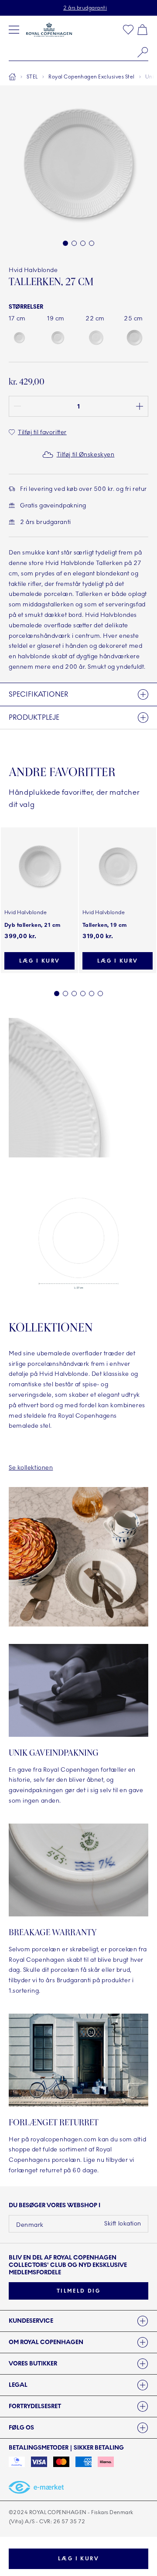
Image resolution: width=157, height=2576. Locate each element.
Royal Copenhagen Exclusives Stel (91, 77)
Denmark (30, 2225)
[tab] (78, 2321)
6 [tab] (100, 994)
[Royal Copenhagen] (49, 30)
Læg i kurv (78, 2559)
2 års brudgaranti (85, 8)
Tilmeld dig (78, 2291)
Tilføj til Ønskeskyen (86, 454)
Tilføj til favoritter (42, 432)
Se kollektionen (31, 1468)
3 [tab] (74, 994)
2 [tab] (65, 994)
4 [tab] (83, 994)
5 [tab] (92, 994)
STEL (32, 77)
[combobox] (78, 52)
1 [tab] (57, 994)
